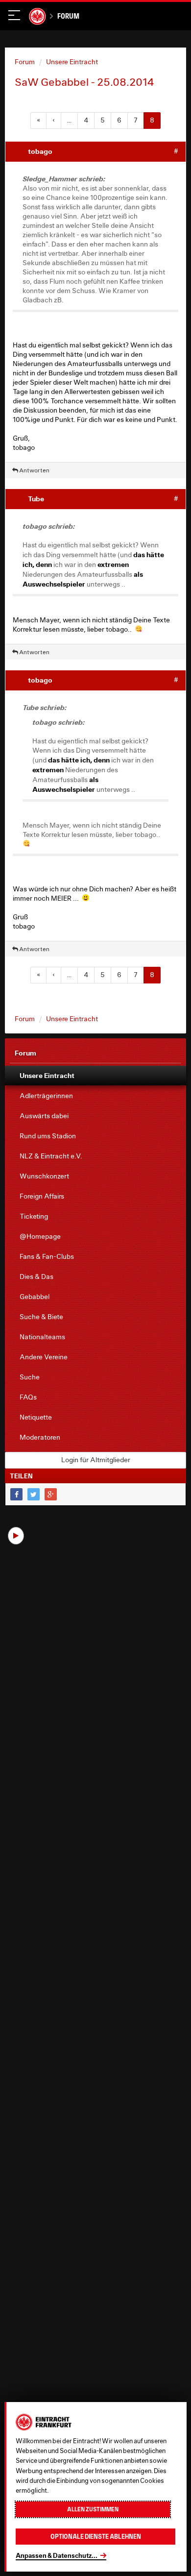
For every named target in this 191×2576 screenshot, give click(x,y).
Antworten (34, 470)
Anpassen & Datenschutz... (57, 2555)
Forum (68, 16)
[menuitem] (95, 1076)
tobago (40, 151)
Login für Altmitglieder (96, 1460)
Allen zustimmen (93, 2509)
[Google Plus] (51, 1494)
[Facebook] (16, 1494)
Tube (36, 499)
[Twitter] (34, 1494)
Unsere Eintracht (72, 62)
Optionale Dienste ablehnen (96, 2537)
